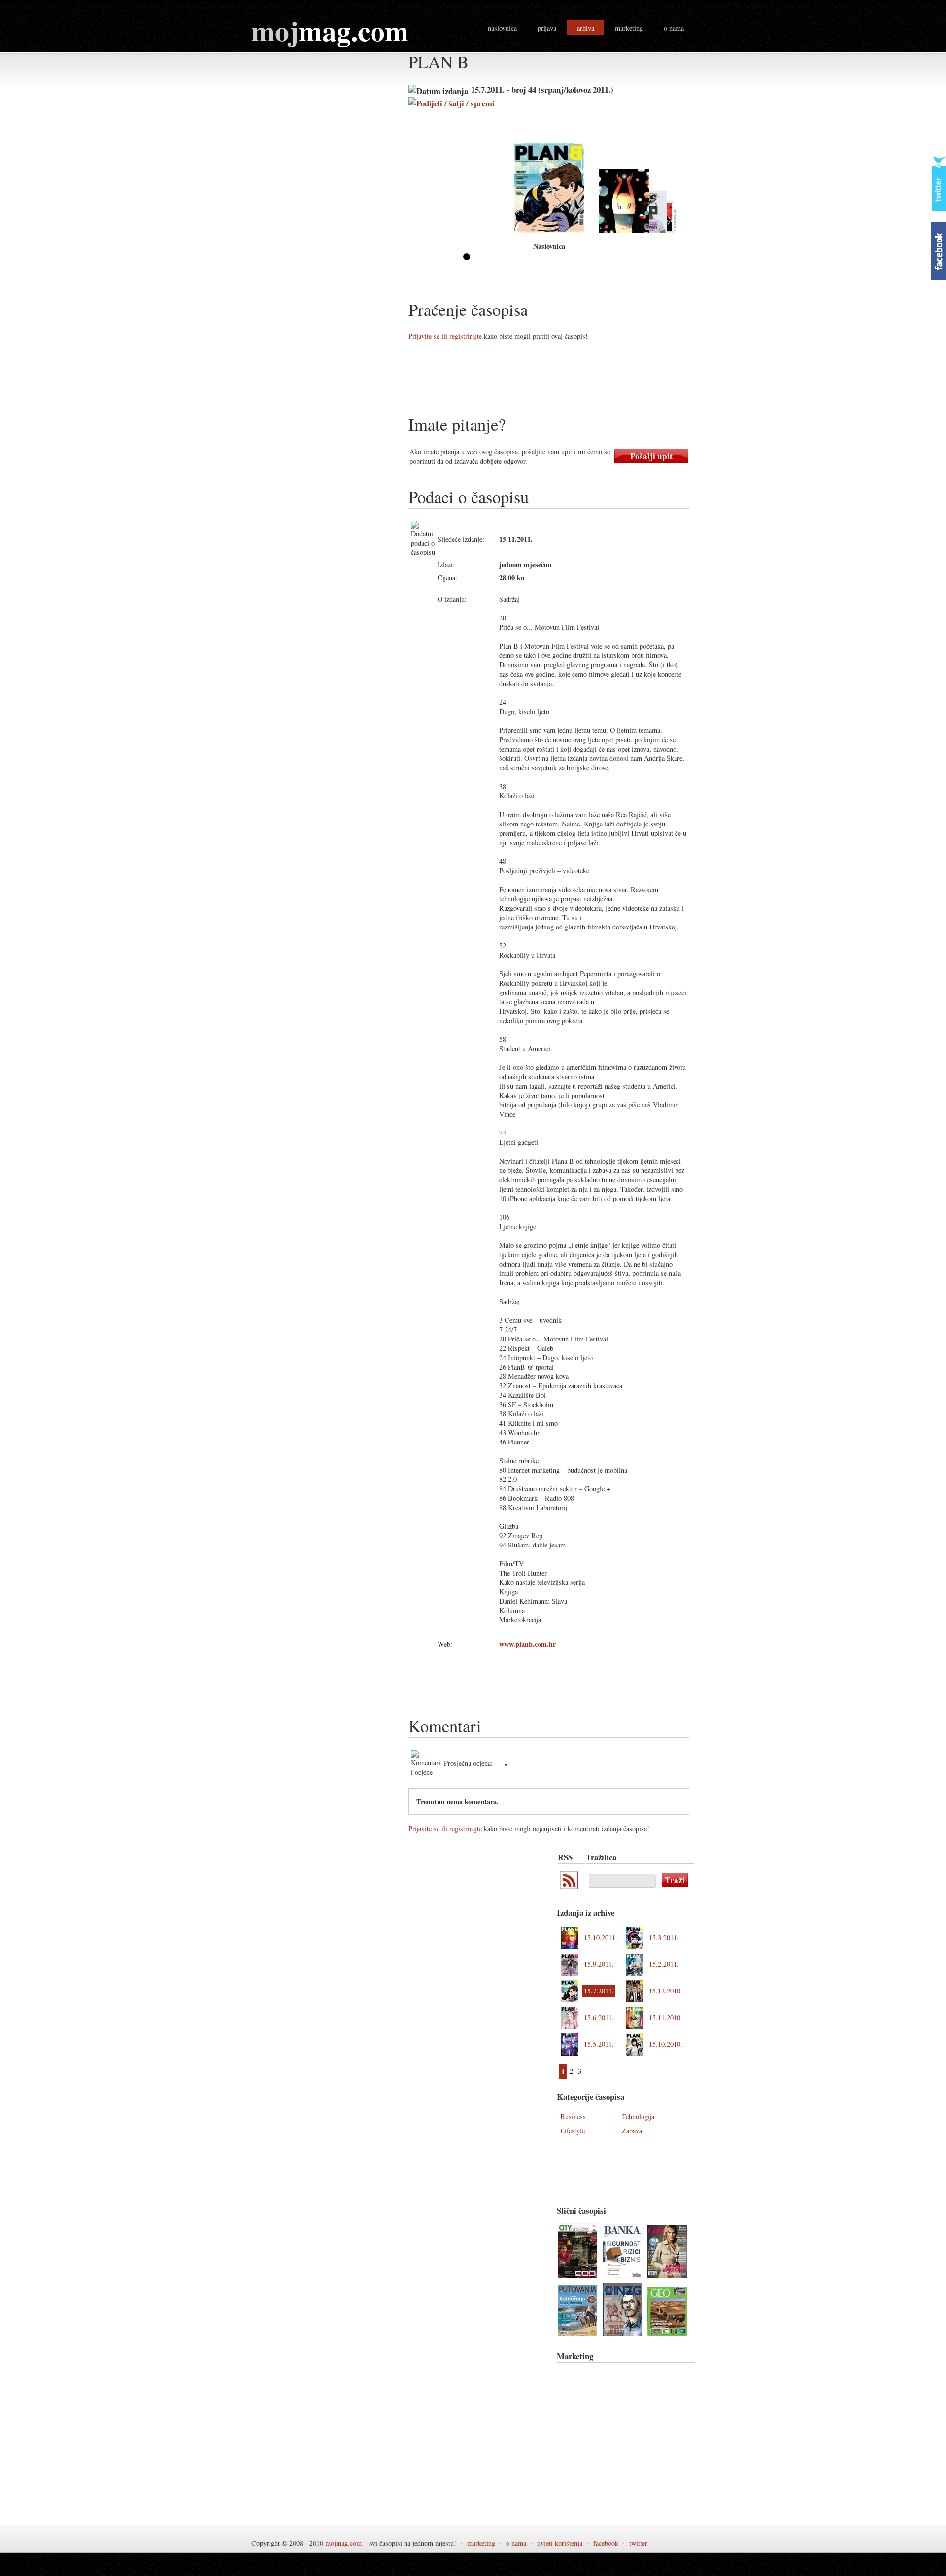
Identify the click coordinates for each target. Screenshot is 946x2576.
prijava (547, 28)
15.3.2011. (664, 1938)
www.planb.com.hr (527, 1644)
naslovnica (502, 28)
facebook (606, 2543)
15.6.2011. (599, 2017)
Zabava (632, 2131)
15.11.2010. (666, 2017)
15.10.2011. (601, 1938)
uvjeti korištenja (560, 2543)
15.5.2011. (599, 2044)
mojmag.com (343, 2543)
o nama (674, 28)
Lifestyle (573, 2131)
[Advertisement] (588, 381)
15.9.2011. (599, 1964)
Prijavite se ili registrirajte (445, 336)
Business (573, 2116)
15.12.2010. (666, 1991)
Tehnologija (638, 2116)
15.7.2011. (599, 1991)
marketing (629, 28)
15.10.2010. (666, 2044)
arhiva (586, 28)
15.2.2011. (664, 1964)
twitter (638, 2543)
